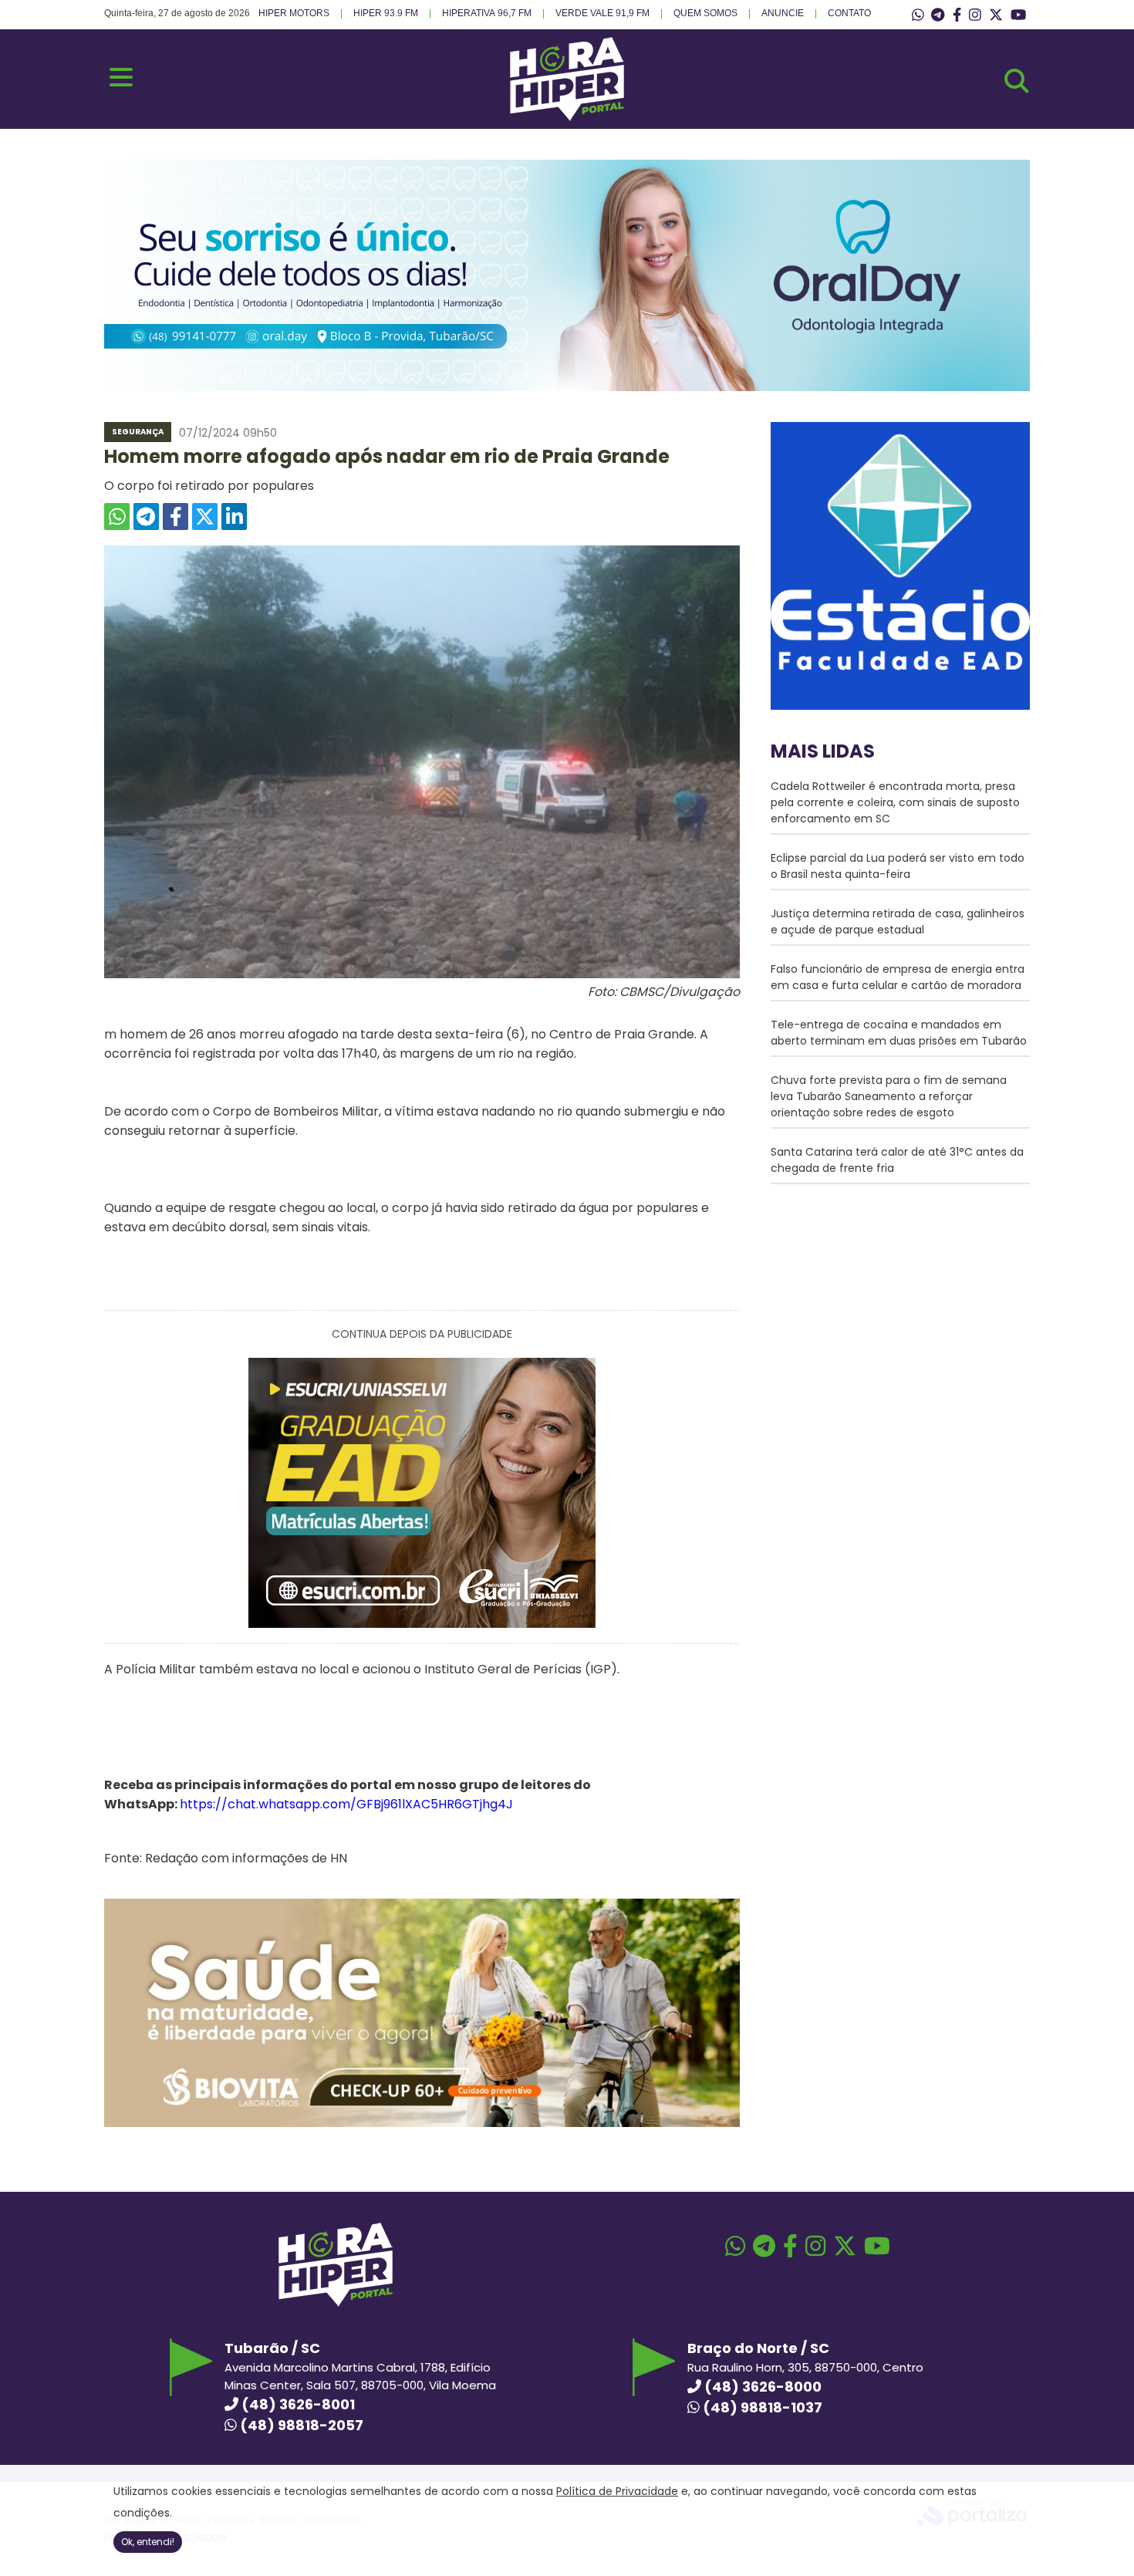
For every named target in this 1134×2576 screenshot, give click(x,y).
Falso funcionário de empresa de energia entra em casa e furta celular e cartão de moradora (898, 977)
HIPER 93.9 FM (386, 13)
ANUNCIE (783, 13)
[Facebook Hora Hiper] (957, 15)
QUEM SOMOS (705, 13)
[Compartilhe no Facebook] (175, 517)
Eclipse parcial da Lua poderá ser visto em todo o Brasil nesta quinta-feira (898, 866)
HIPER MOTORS (294, 13)
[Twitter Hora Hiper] (996, 15)
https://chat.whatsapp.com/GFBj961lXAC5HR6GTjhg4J (346, 1804)
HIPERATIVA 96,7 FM (487, 13)
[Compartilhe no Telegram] (146, 517)
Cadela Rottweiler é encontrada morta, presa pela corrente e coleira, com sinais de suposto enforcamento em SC (895, 802)
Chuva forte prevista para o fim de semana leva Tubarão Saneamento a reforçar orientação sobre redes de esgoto (889, 1096)
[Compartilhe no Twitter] (205, 517)
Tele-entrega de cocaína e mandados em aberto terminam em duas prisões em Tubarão (899, 1033)
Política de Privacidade (617, 2491)
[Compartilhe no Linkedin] (234, 517)
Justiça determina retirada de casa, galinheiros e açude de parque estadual (898, 922)
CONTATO (849, 13)
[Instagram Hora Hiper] (975, 15)
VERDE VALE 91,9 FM (602, 13)
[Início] (567, 117)
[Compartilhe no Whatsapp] (117, 517)
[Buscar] (1017, 81)
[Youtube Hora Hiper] (1018, 15)
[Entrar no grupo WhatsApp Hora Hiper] (918, 15)
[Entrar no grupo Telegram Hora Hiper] (938, 15)
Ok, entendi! (148, 2542)
